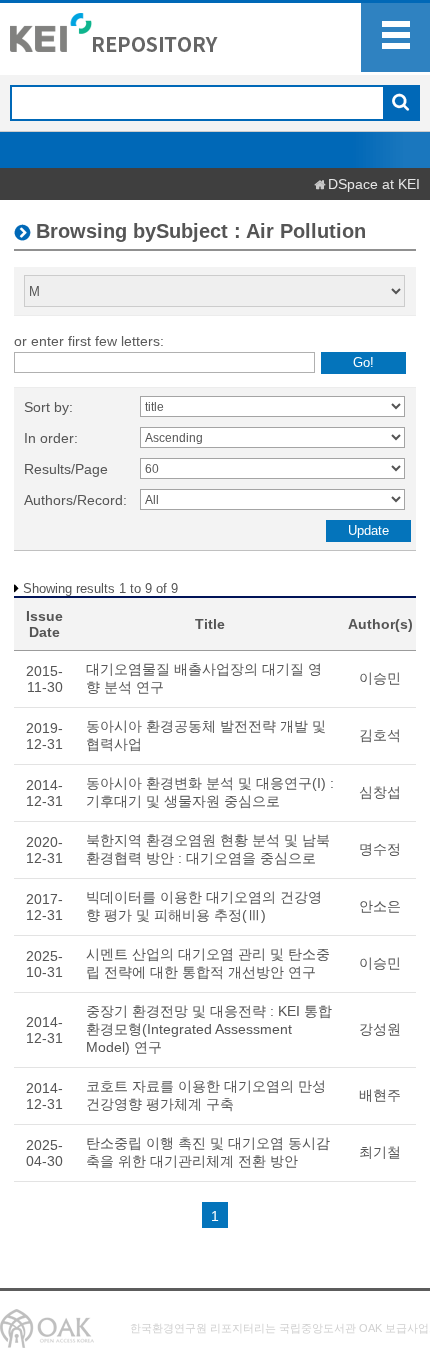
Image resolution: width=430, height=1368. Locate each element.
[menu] (395, 37)
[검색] (400, 104)
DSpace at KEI (374, 184)
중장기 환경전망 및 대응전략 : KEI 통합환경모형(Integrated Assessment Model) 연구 (209, 1029)
